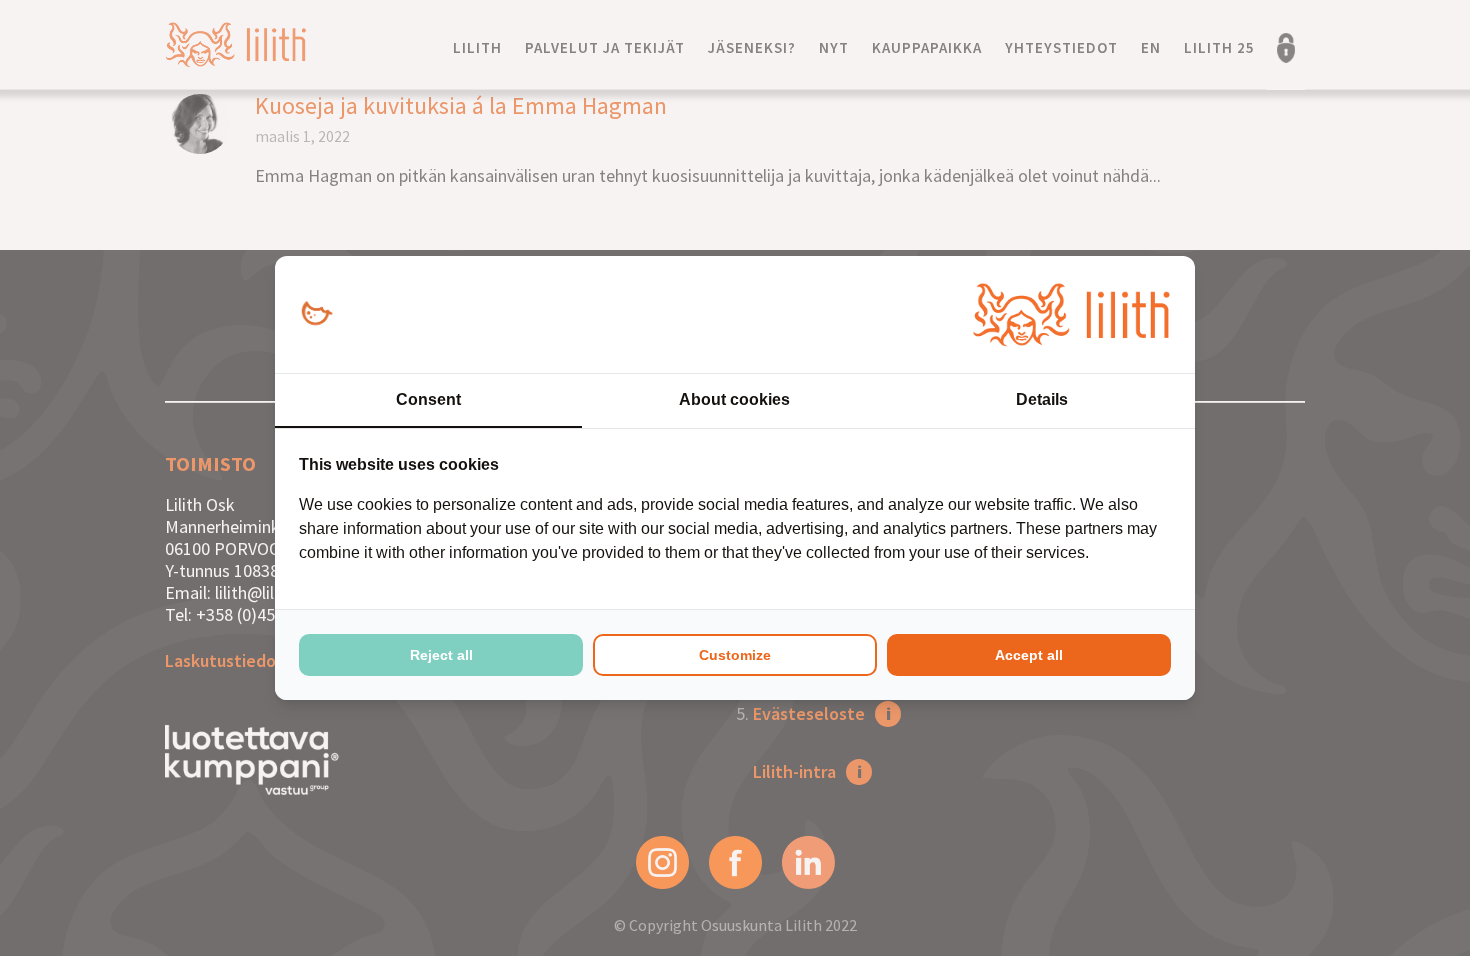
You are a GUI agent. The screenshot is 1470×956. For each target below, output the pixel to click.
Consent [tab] (428, 399)
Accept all (1029, 655)
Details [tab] (1042, 399)
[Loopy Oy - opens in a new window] (316, 314)
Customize (735, 655)
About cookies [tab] (734, 399)
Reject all (441, 655)
